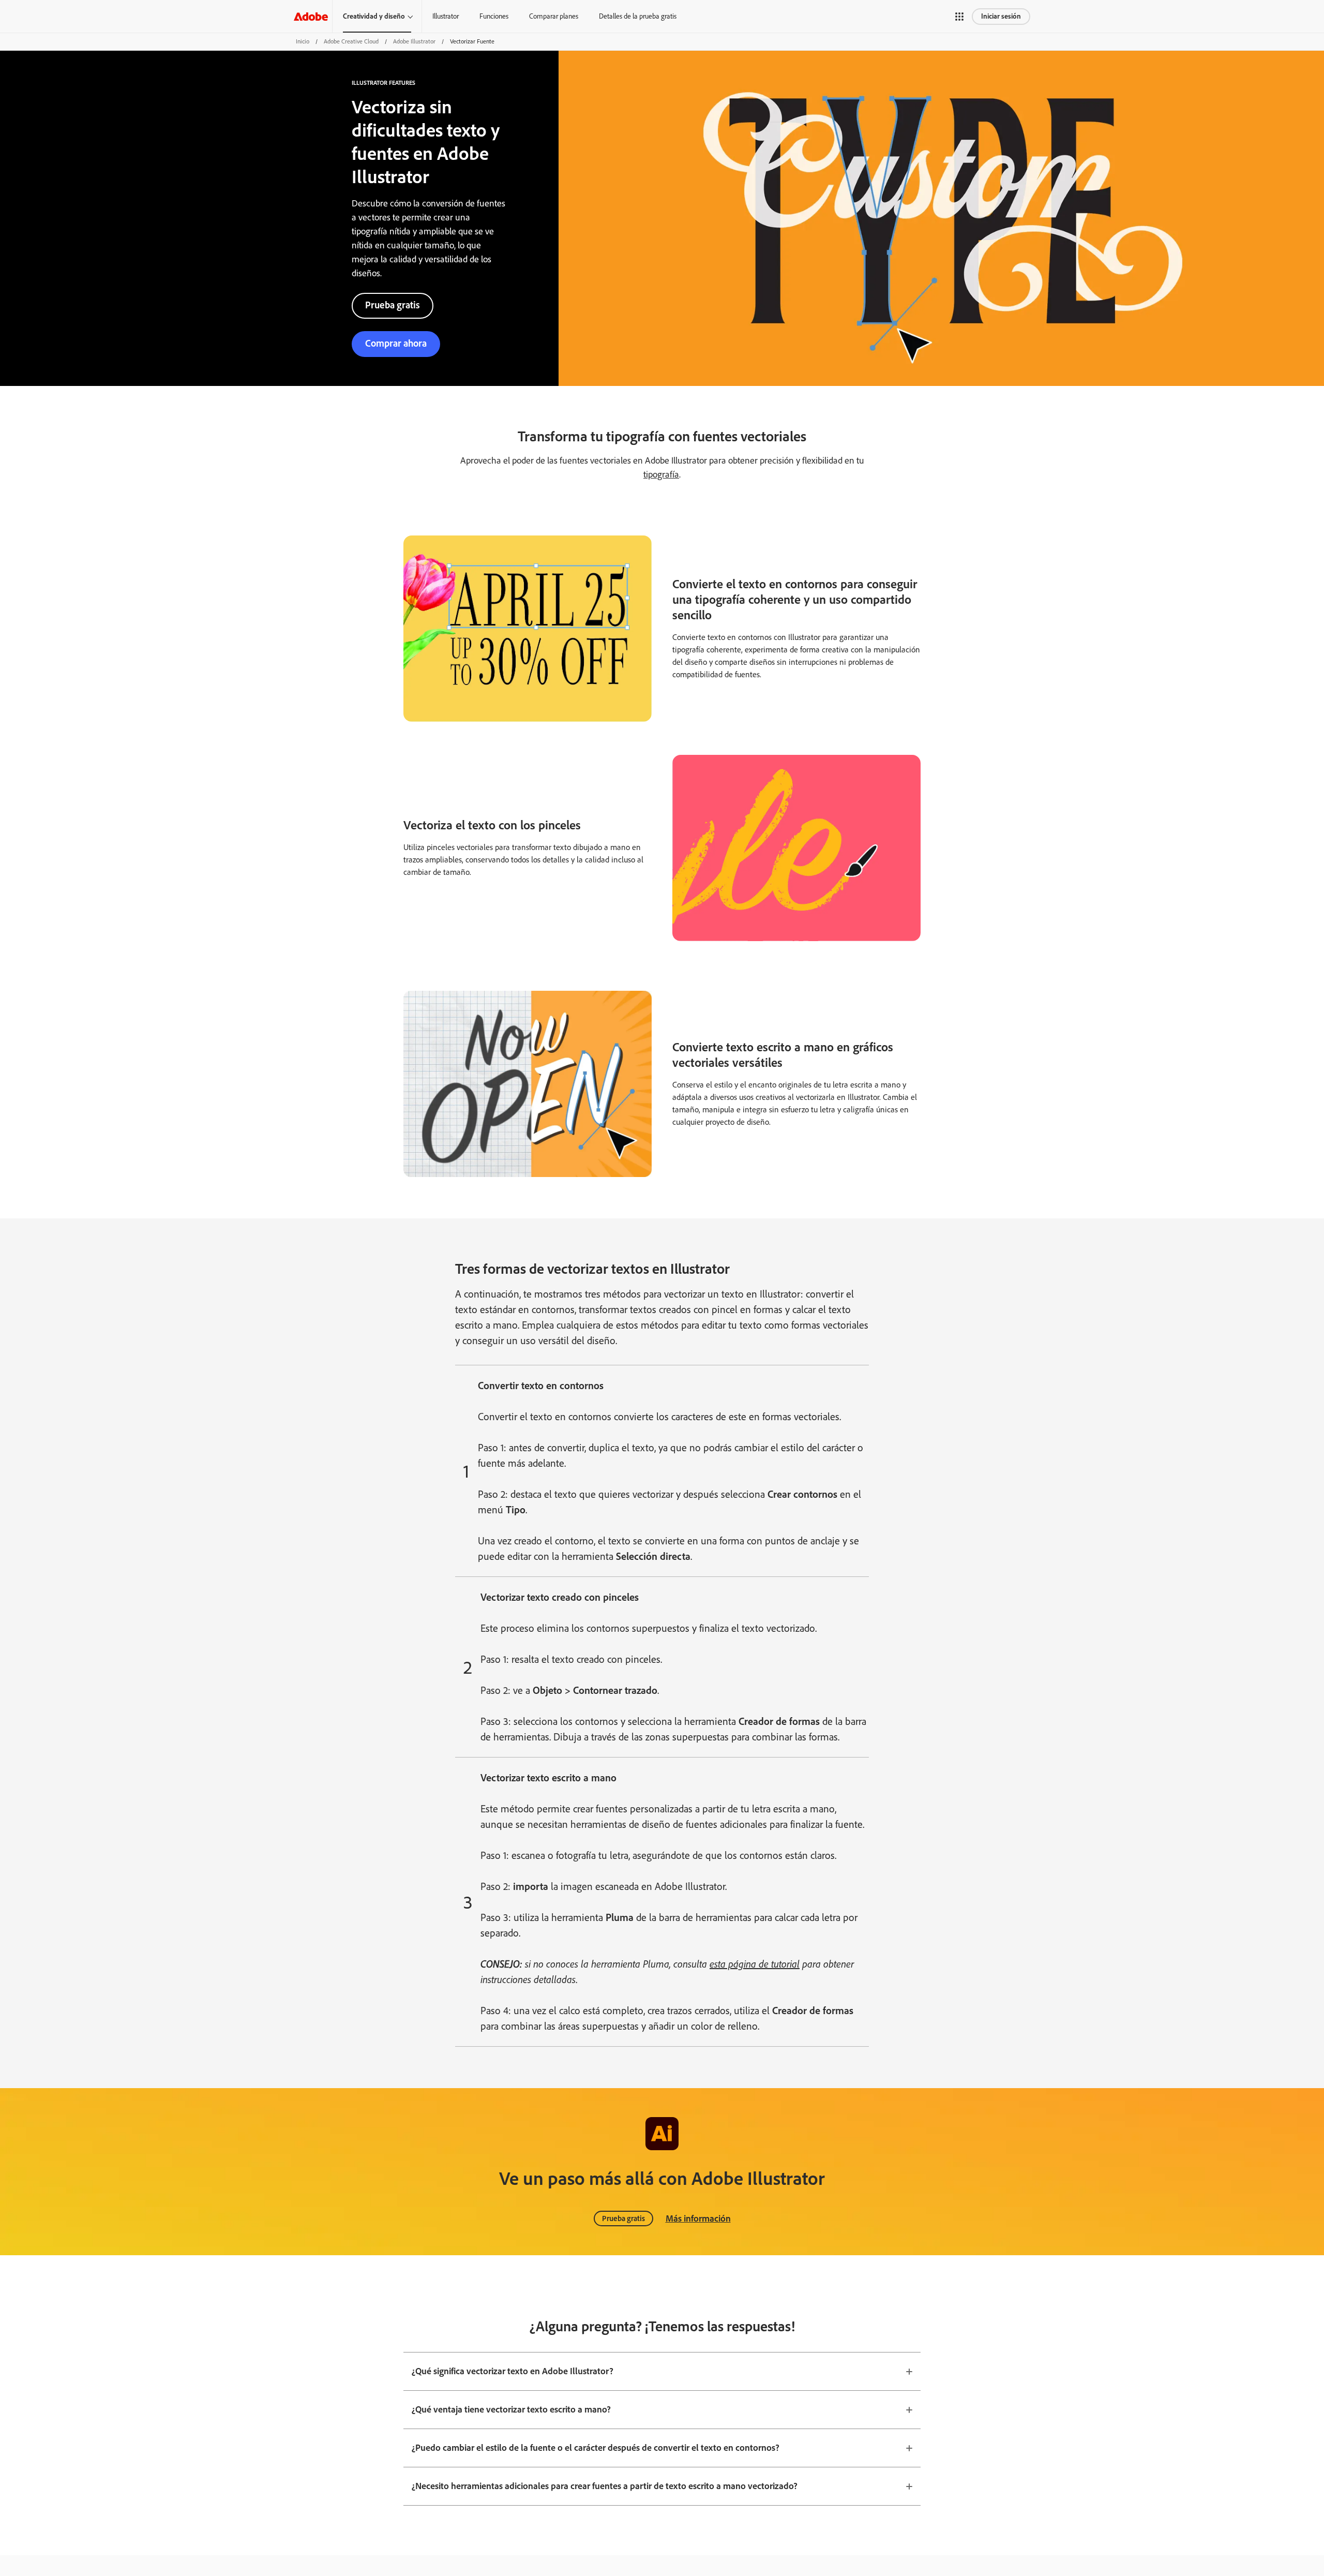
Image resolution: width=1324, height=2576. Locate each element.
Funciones (494, 16)
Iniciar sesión (1001, 16)
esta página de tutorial (755, 1964)
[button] (959, 17)
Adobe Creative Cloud (351, 41)
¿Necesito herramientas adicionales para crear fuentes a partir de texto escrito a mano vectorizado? (605, 2486)
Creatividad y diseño (374, 16)
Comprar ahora (396, 343)
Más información (698, 2218)
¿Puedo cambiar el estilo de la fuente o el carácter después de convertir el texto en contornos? (596, 2448)
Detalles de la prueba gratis (638, 16)
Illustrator (446, 16)
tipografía (661, 474)
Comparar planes (554, 16)
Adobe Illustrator (414, 41)
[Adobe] (311, 16)
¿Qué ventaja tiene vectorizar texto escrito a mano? (511, 2409)
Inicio (303, 41)
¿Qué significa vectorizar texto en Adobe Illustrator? (513, 2371)
